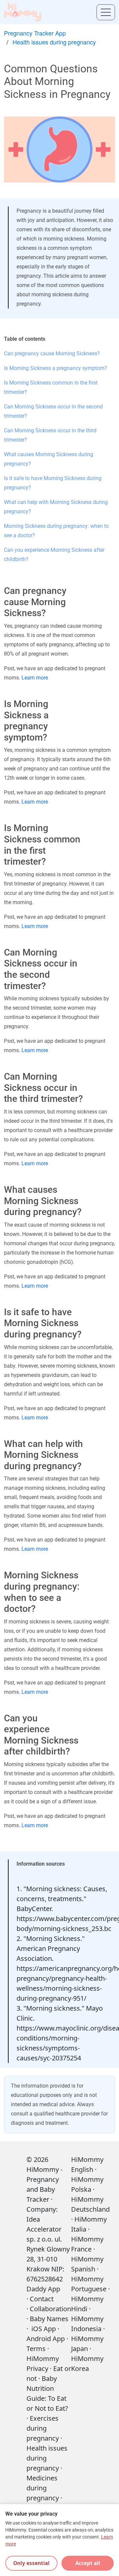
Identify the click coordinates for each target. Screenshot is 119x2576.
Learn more (35, 678)
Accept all (88, 2563)
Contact (42, 2299)
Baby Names (49, 2319)
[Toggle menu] (106, 12)
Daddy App (43, 2289)
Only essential (31, 2563)
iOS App (44, 2329)
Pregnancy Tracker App (35, 33)
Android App (46, 2339)
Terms (36, 2349)
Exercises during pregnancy (43, 2428)
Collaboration (50, 2309)
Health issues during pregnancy (54, 42)
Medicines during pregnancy (43, 2488)
